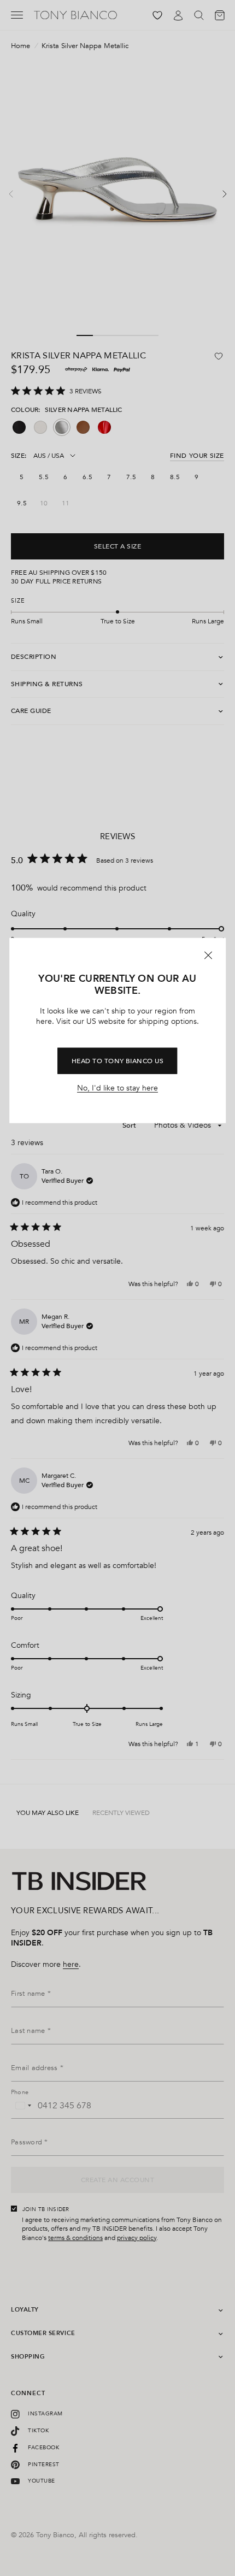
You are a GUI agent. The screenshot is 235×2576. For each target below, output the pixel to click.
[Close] (208, 956)
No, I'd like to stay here (117, 1088)
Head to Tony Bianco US (118, 1060)
